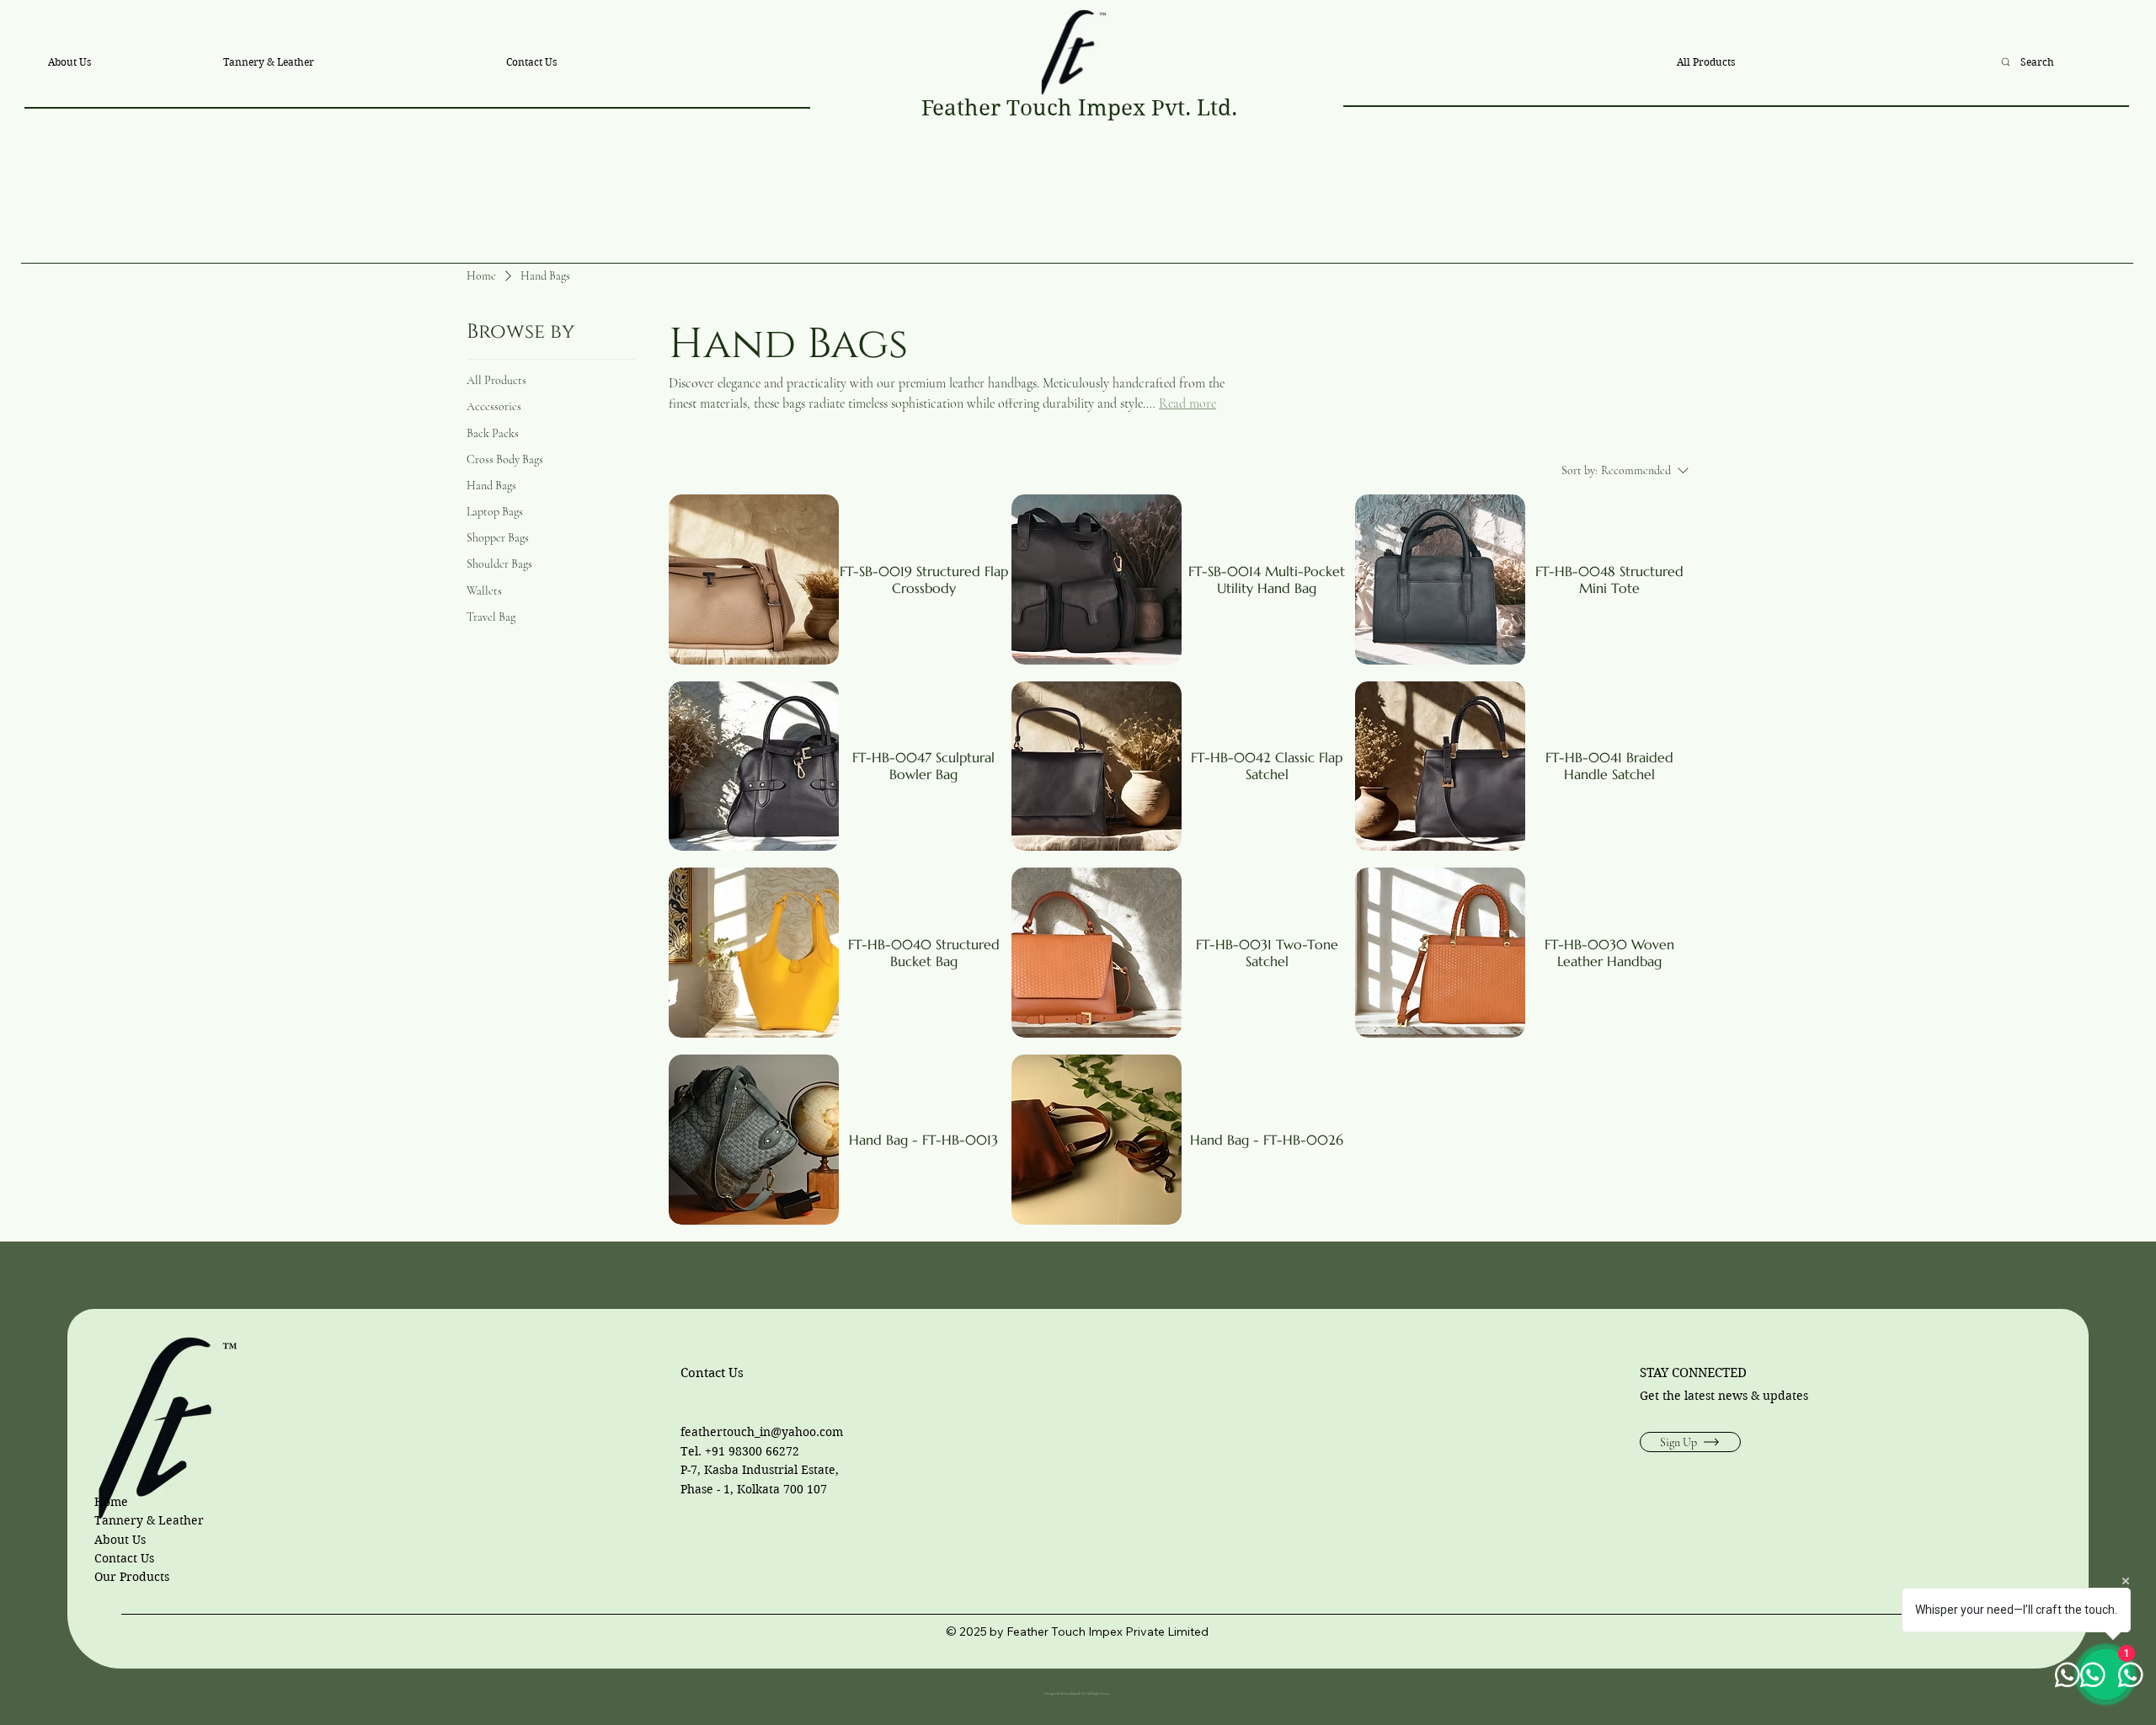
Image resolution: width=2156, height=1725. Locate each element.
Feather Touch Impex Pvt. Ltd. (1079, 108)
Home (111, 1502)
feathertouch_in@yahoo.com (762, 1432)
